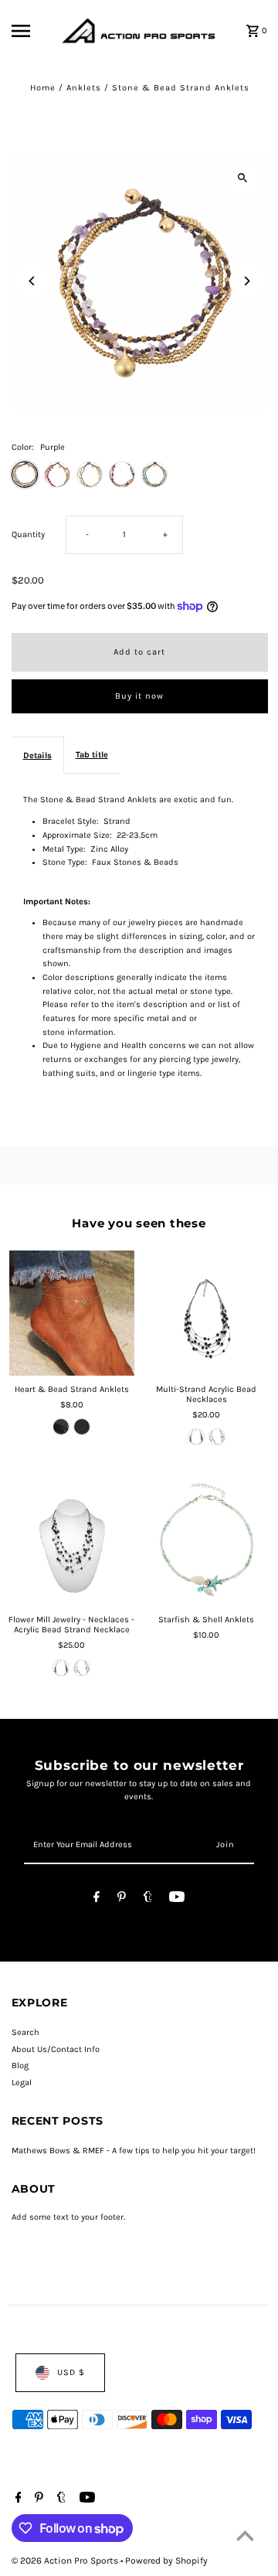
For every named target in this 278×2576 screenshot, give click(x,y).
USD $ (71, 2372)
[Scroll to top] (245, 2535)
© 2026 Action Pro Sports (66, 2561)
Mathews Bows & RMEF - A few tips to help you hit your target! (134, 2151)
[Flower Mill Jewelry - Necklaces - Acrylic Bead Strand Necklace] (72, 1543)
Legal (22, 2083)
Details (37, 755)
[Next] (247, 281)
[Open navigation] (32, 31)
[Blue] (217, 1437)
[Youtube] (177, 1899)
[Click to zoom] (243, 178)
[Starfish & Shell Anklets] (206, 1543)
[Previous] (33, 281)
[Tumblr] (148, 1899)
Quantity (28, 534)
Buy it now (139, 696)
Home (43, 88)
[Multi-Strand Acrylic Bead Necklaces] (206, 1313)
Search (25, 2032)
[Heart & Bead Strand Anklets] (72, 1313)
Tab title (92, 755)
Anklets (84, 88)
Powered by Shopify (166, 2561)
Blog (20, 2066)
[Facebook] (97, 1899)
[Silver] (82, 1427)
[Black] (196, 1437)
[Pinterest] (122, 1899)
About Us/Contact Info (56, 2049)
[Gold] (61, 1427)
